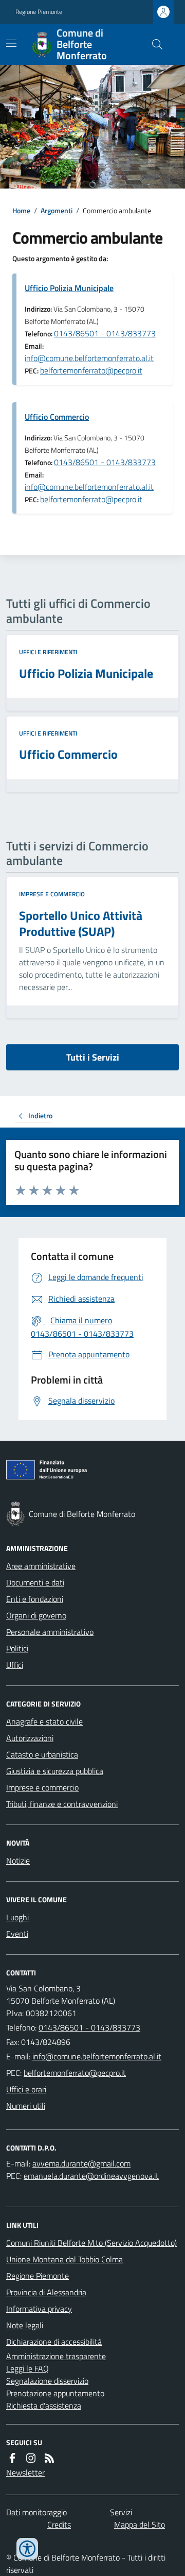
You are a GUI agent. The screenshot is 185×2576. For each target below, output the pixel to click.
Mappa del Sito (140, 2524)
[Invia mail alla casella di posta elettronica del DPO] (81, 2163)
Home (21, 210)
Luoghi (17, 1917)
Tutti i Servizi (93, 1057)
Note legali (25, 2325)
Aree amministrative (41, 1566)
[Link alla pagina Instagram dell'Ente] (31, 2458)
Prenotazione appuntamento (55, 2393)
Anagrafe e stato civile (44, 1721)
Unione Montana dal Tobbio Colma (64, 2259)
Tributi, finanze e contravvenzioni (62, 1804)
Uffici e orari (26, 2089)
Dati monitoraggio (36, 2512)
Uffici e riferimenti (48, 652)
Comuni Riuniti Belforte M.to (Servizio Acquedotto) (91, 2243)
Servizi (121, 2512)
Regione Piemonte (39, 12)
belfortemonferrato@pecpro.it (91, 370)
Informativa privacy (39, 2309)
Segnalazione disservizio (47, 2381)
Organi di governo (36, 1615)
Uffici (15, 1665)
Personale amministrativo (50, 1632)
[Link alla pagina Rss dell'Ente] (49, 2458)
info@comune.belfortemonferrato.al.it (89, 358)
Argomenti (57, 210)
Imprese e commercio (52, 894)
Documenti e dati (35, 1582)
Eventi (17, 1934)
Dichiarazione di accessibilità (54, 2342)
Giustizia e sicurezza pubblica (55, 1771)
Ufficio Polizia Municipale (69, 288)
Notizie (18, 1861)
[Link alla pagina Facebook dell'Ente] (12, 2458)
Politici (17, 1648)
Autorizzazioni (30, 1738)
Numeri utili (26, 2106)
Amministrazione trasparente (56, 2356)
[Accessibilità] (27, 2549)
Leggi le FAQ (27, 2368)
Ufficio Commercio (57, 417)
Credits (59, 2524)
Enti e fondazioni (35, 1599)
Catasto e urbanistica (42, 1754)
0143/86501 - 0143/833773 (105, 333)
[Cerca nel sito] (153, 44)
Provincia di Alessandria (46, 2292)
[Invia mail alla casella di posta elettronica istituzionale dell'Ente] (97, 2056)
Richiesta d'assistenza (44, 2406)
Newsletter (25, 2472)
